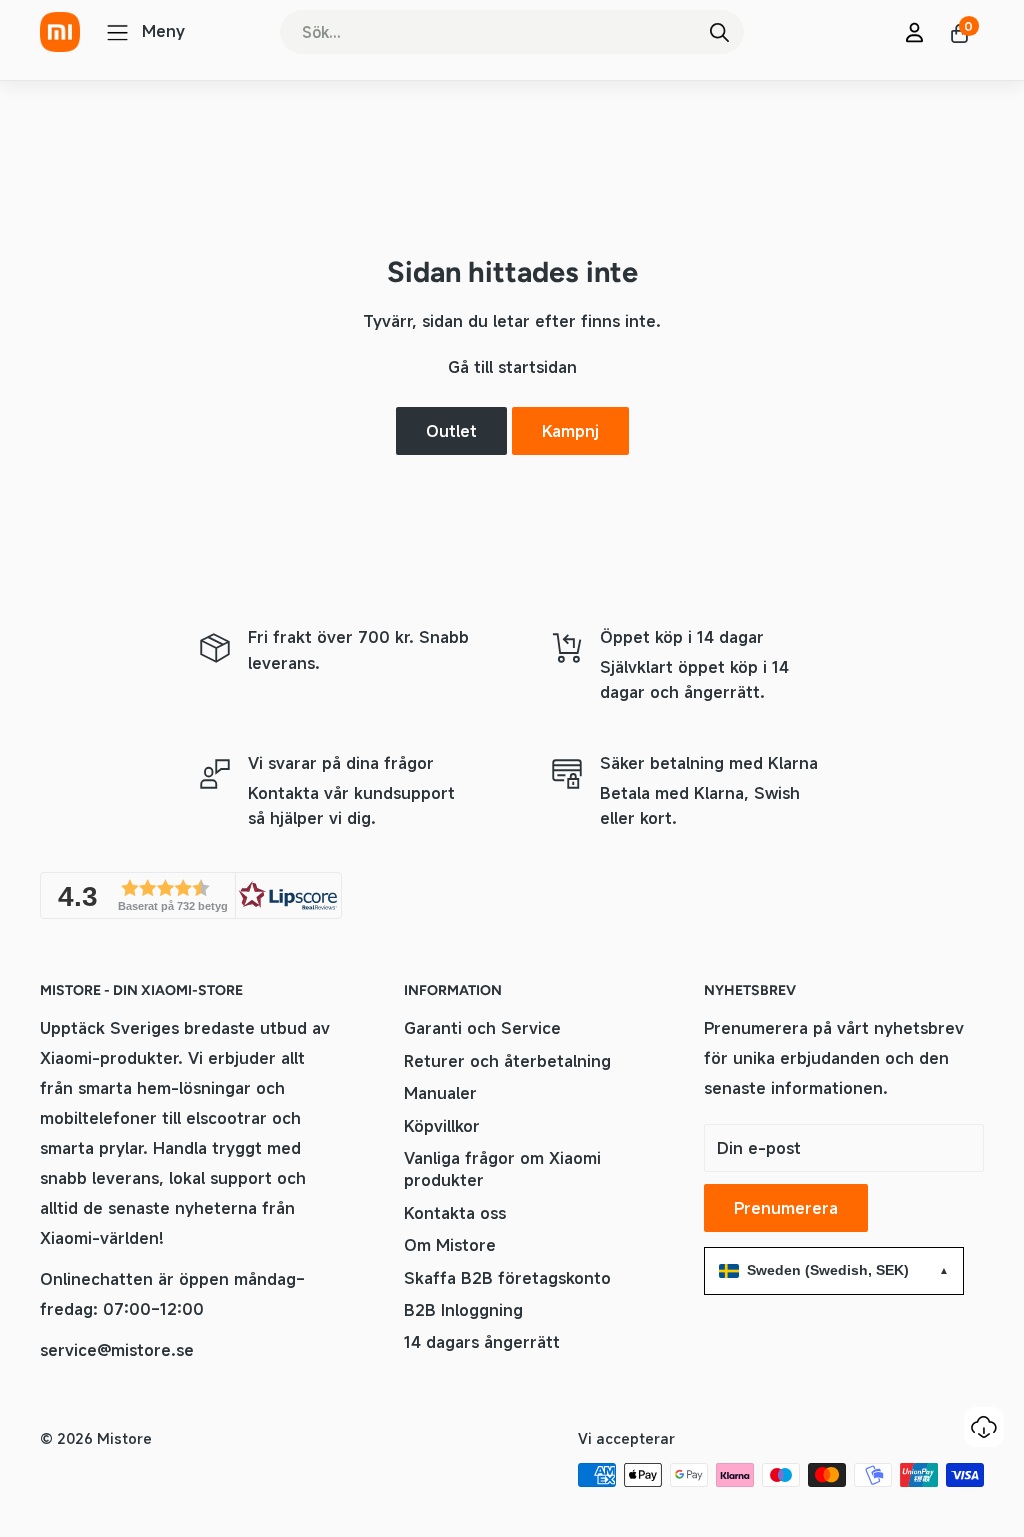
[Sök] (719, 32)
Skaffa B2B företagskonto (507, 1278)
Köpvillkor (442, 1126)
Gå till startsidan (512, 367)
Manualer (440, 1093)
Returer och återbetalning (507, 1061)
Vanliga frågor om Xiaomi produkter (502, 1169)
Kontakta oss (455, 1213)
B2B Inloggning (463, 1310)
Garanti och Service (482, 1028)
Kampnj (570, 431)
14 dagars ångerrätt (482, 1342)
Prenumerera (786, 1208)
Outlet (451, 431)
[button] (191, 895)
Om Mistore (450, 1245)
